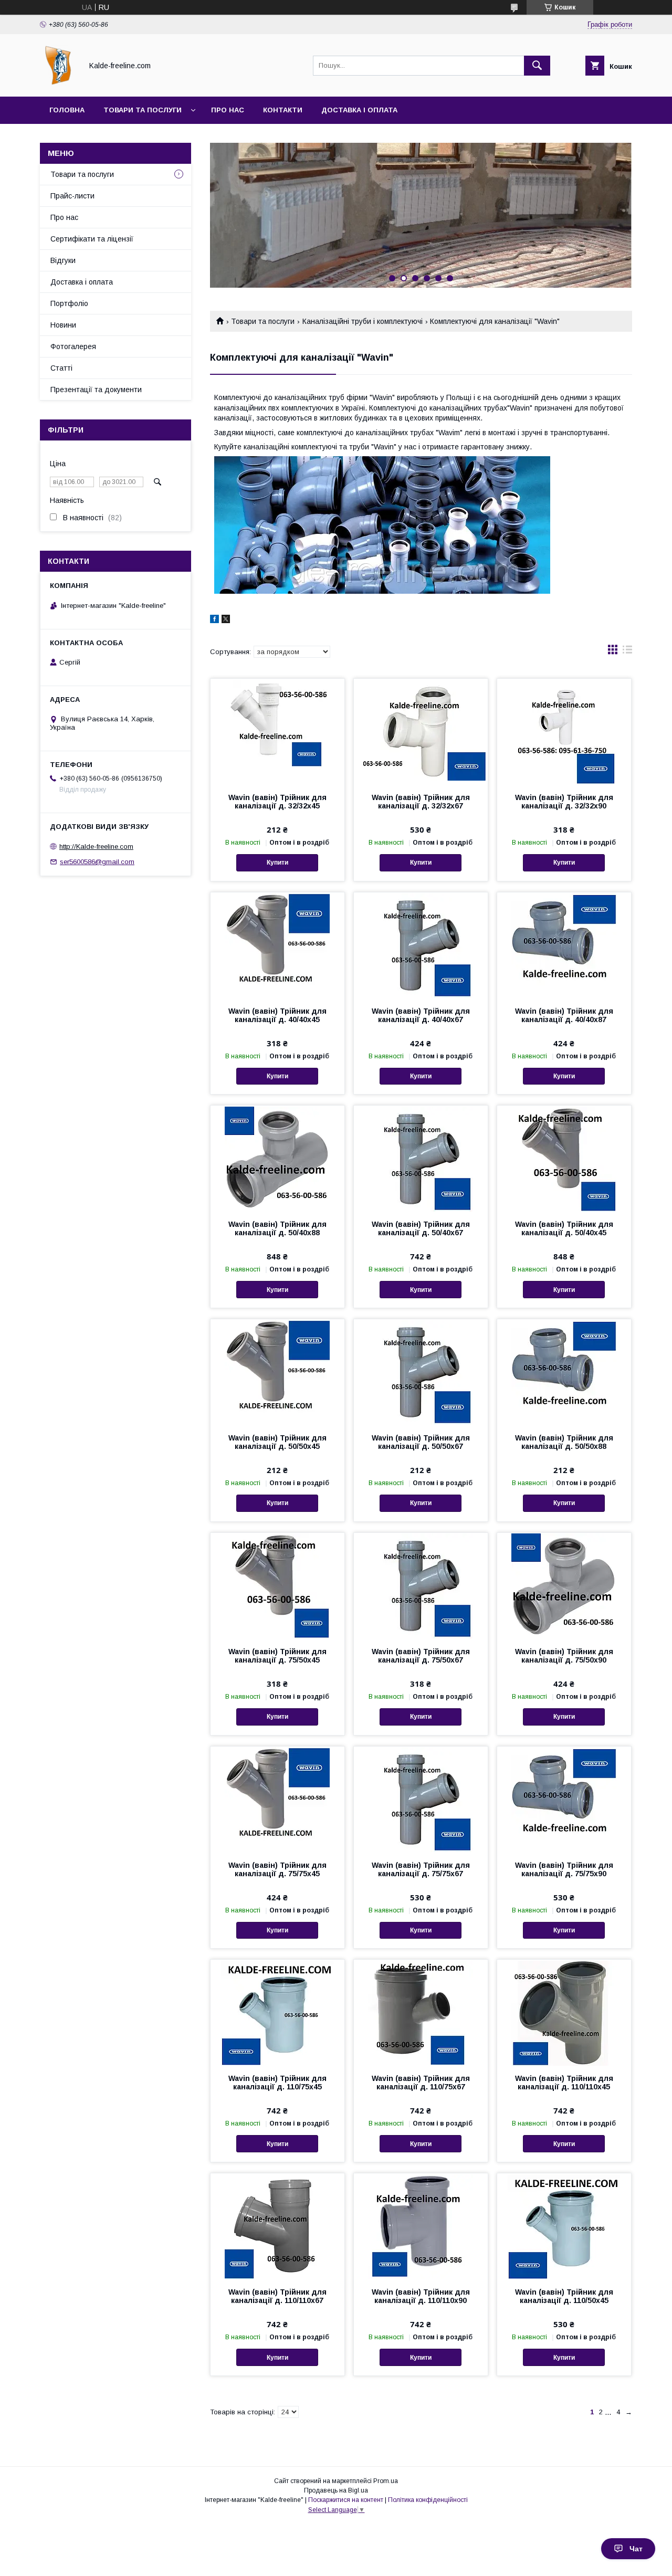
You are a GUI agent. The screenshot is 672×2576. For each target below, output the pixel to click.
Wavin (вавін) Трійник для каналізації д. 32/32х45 (277, 802)
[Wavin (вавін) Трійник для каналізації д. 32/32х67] (421, 731)
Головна (67, 110)
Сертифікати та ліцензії (92, 239)
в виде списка (627, 652)
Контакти (283, 110)
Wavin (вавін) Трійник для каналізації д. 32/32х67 (421, 802)
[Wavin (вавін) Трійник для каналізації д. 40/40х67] (421, 945)
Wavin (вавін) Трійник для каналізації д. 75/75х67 (421, 1869)
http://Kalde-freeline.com (96, 847)
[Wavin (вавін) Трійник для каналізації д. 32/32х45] (277, 731)
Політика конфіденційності (428, 2500)
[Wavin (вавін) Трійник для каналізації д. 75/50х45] (277, 1585)
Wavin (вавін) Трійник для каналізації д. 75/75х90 (564, 1869)
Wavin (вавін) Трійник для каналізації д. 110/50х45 (564, 2296)
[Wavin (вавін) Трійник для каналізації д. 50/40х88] (277, 1158)
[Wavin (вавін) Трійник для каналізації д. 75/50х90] (564, 1585)
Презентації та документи (96, 390)
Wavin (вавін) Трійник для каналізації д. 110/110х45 (564, 2083)
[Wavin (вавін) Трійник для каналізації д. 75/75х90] (564, 1799)
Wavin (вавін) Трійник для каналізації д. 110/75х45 (277, 2083)
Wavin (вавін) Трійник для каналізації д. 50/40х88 (277, 1228)
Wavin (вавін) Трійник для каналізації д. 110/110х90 (421, 2296)
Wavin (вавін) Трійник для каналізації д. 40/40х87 (564, 1015)
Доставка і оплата (359, 110)
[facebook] (214, 621)
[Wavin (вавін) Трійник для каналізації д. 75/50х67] (421, 1585)
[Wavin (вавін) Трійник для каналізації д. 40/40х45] (277, 945)
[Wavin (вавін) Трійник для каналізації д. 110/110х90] (421, 2226)
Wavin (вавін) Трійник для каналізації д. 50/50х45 (277, 1442)
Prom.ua (386, 2481)
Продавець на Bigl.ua (336, 2490)
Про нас (228, 110)
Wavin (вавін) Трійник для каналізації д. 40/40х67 (421, 1015)
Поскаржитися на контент (346, 2500)
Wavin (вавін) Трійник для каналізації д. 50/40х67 (421, 1228)
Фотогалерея (73, 346)
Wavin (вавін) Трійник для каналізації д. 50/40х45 (564, 1228)
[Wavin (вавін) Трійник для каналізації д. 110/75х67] (421, 2012)
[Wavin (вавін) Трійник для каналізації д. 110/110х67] (277, 2226)
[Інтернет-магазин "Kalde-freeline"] (58, 83)
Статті (61, 368)
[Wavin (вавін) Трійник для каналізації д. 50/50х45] (277, 1372)
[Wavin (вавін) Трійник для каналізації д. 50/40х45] (564, 1158)
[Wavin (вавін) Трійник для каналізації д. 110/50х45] (564, 2226)
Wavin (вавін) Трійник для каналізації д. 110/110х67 (277, 2296)
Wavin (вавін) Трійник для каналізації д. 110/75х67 (421, 2083)
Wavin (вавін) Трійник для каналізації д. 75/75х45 (277, 1869)
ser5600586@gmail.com (97, 862)
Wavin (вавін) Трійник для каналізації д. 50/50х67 (421, 1442)
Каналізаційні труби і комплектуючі (363, 321)
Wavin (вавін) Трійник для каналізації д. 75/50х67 (421, 1656)
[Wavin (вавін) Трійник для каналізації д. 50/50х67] (421, 1372)
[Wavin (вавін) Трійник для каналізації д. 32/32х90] (564, 731)
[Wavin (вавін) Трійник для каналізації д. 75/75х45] (277, 1799)
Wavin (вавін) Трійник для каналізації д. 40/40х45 (277, 1015)
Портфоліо (69, 303)
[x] (226, 621)
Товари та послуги (143, 110)
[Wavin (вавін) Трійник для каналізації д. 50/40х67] (421, 1158)
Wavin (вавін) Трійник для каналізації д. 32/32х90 (564, 802)
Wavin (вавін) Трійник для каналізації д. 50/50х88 (564, 1442)
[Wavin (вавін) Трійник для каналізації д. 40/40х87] (564, 945)
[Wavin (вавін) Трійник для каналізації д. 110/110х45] (564, 2012)
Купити (277, 863)
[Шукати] (537, 66)
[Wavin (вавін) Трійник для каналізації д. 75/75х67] (421, 1799)
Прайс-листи (72, 196)
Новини (63, 325)
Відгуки (63, 260)
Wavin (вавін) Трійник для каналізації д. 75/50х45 (277, 1656)
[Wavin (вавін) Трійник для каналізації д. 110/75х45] (277, 2012)
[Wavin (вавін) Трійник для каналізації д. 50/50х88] (564, 1372)
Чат (636, 2549)
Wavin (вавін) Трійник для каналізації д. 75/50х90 (564, 1656)
